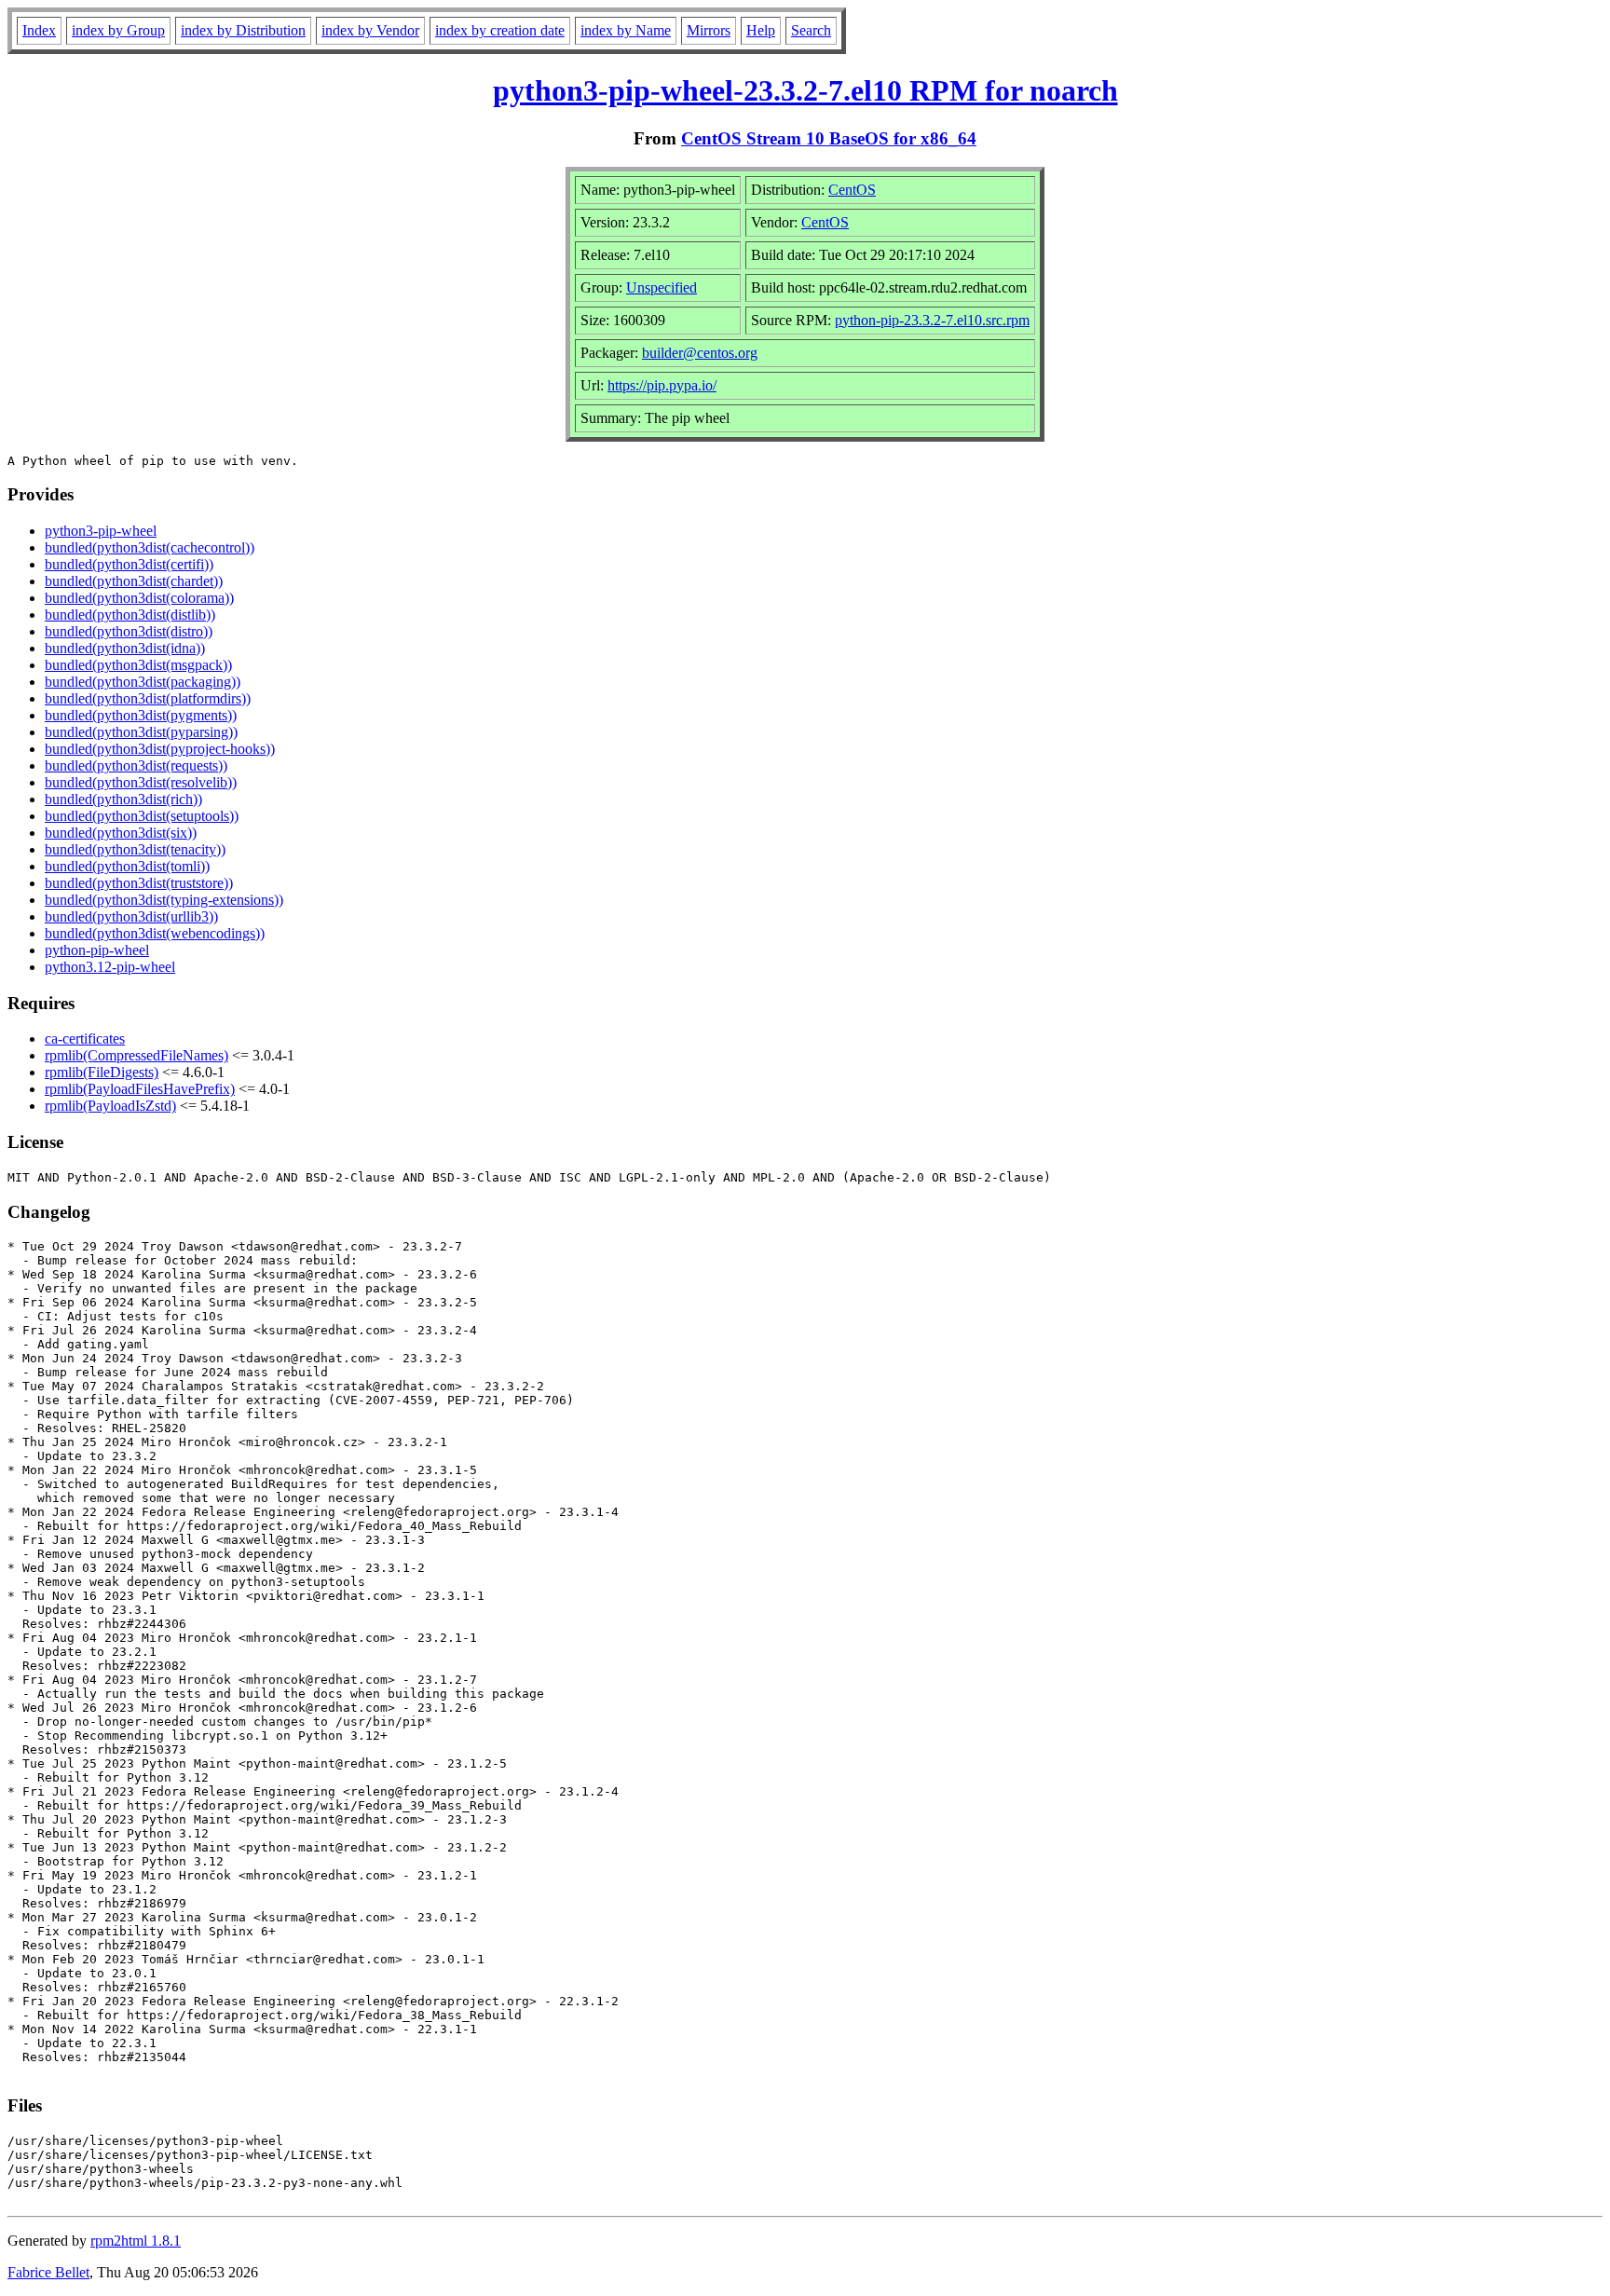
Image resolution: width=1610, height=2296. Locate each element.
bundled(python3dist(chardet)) (134, 581)
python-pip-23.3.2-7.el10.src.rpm (932, 320)
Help (761, 30)
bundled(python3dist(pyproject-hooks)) (160, 749)
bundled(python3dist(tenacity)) (135, 849)
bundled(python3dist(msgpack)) (138, 665)
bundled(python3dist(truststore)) (139, 883)
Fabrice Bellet (48, 2272)
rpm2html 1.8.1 (136, 2241)
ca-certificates (85, 1039)
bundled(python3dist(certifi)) (129, 564)
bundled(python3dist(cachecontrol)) (150, 547)
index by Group (118, 30)
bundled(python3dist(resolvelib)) (141, 782)
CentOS (852, 190)
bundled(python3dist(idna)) (125, 648)
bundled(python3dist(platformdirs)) (148, 698)
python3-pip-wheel (101, 531)
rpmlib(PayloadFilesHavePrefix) (140, 1089)
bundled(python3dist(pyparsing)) (141, 732)
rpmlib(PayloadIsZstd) (110, 1106)
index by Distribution (243, 30)
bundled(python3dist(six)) (121, 833)
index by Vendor (370, 30)
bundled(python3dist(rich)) (123, 799)
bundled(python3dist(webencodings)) (155, 933)
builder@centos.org (700, 353)
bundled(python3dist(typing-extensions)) (164, 900)
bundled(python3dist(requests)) (136, 765)
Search (811, 30)
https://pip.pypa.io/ (662, 385)
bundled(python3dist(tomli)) (127, 866)
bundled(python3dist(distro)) (129, 631)
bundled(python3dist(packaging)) (143, 682)
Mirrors (709, 30)
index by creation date (500, 30)
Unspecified (662, 287)
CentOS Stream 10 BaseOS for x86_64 (829, 138)
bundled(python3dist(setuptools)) (142, 816)
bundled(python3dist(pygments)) (141, 715)
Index (39, 30)
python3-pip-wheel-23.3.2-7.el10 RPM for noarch (805, 90)
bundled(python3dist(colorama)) (139, 598)
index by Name (626, 30)
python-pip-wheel (97, 950)
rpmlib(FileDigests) (102, 1072)
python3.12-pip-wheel (110, 967)
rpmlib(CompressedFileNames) (136, 1055)
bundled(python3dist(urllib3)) (131, 916)
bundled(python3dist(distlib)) (130, 615)
